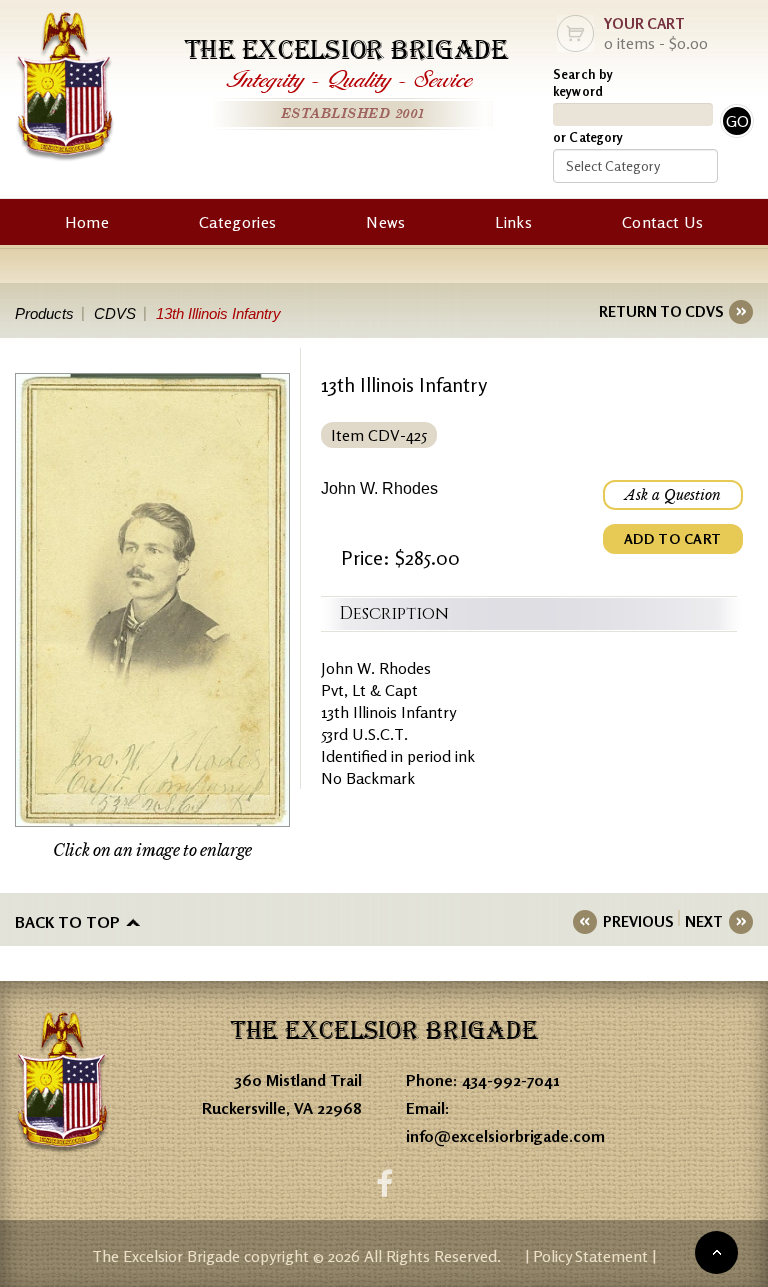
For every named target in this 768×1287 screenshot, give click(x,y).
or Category (588, 137)
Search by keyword (583, 82)
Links (513, 222)
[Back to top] (716, 1252)
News (385, 222)
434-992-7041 (511, 1080)
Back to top (67, 922)
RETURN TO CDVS (661, 311)
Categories (237, 222)
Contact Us (662, 222)
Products (44, 313)
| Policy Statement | (590, 1256)
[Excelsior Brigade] (65, 89)
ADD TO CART (673, 538)
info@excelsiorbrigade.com (505, 1136)
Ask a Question (673, 495)
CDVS (115, 313)
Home (87, 222)
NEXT (704, 921)
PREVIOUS (638, 921)
